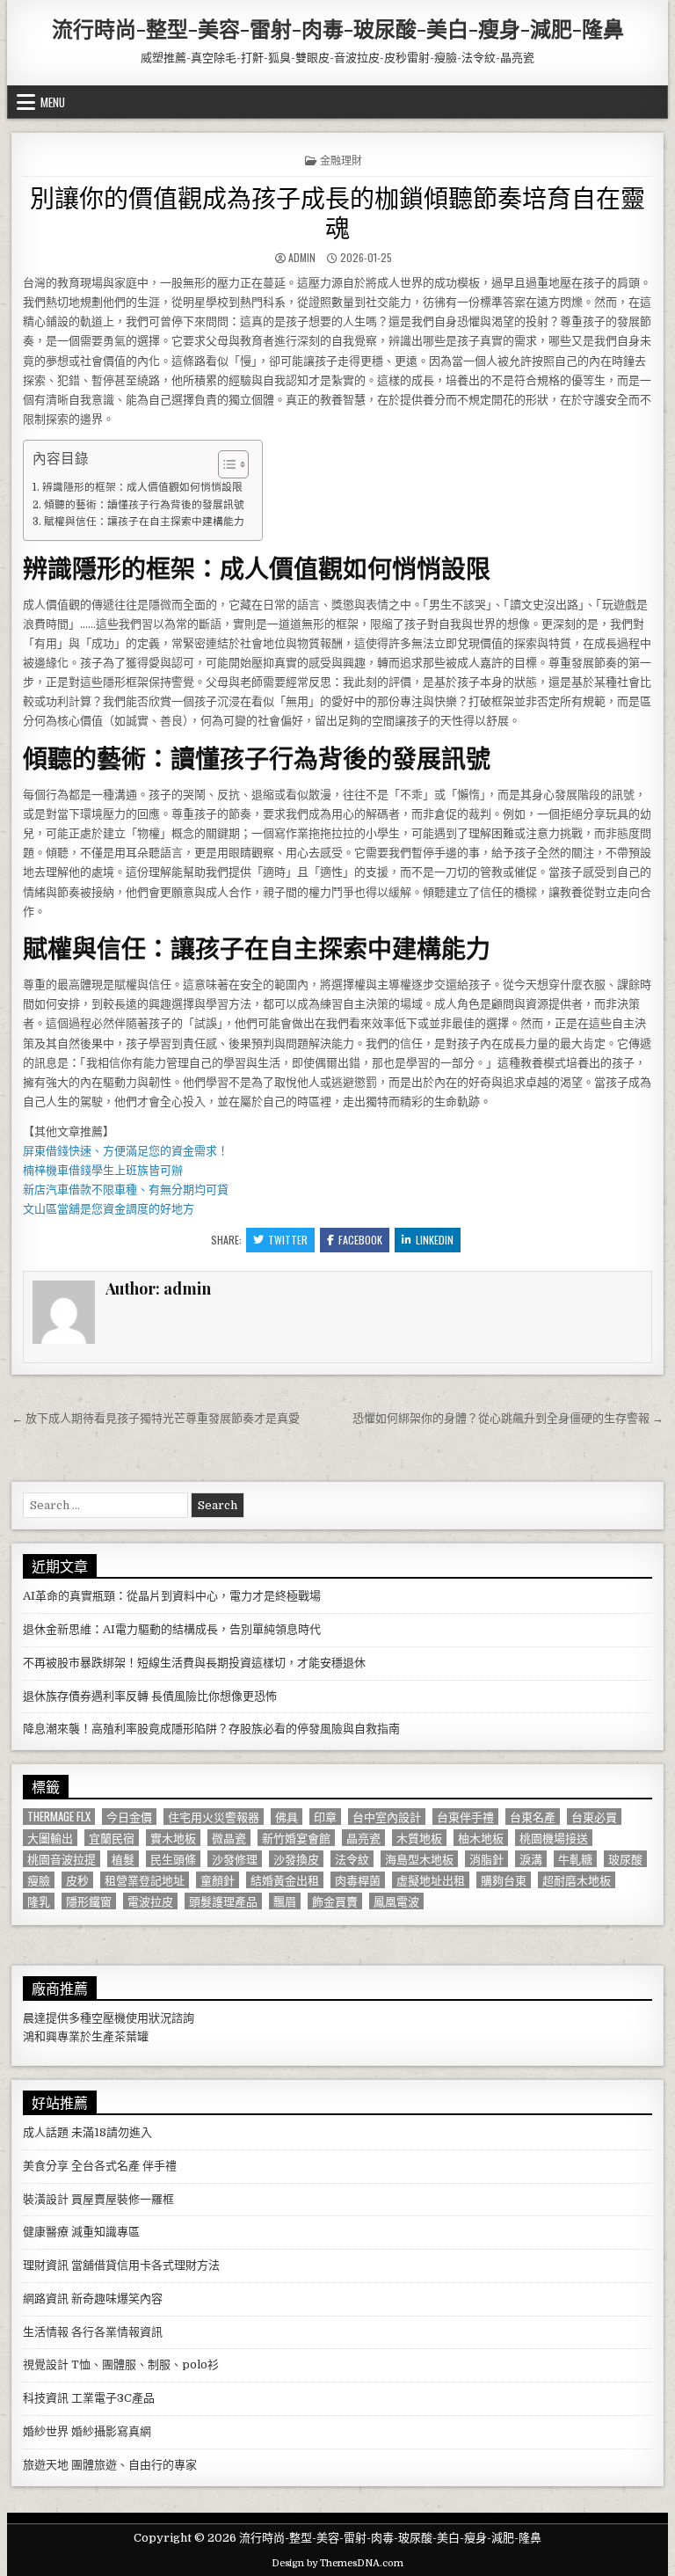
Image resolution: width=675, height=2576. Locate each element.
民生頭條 (173, 1859)
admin (302, 257)
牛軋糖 (575, 1859)
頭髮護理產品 (223, 1901)
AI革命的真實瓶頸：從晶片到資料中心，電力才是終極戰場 (172, 1596)
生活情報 (46, 2332)
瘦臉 (39, 1880)
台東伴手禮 (465, 1817)
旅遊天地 (46, 2465)
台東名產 (533, 1817)
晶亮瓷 (363, 1838)
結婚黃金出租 (285, 1880)
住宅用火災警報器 (214, 1817)
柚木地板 (481, 1838)
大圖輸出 (50, 1838)
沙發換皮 (296, 1859)
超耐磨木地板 (577, 1880)
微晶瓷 (229, 1838)
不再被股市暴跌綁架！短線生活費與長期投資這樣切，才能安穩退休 (194, 1663)
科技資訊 (46, 2398)
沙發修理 (235, 1859)
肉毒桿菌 (358, 1880)
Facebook (360, 1240)
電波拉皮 (150, 1901)
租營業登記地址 (145, 1880)
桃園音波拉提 (62, 1859)
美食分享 (46, 2166)
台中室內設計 (387, 1817)
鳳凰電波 (396, 1901)
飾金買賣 (335, 1901)
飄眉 (285, 1901)
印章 (325, 1817)
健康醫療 (46, 2232)
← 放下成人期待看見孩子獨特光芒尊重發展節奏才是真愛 (156, 1418)
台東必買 (594, 1817)
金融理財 (341, 160)
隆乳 (39, 1901)
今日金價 (129, 1817)
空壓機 (109, 2018)
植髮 (123, 1859)
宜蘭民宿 (112, 1838)
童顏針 (218, 1880)
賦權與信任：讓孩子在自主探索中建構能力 (144, 522)
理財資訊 (46, 2265)
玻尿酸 (625, 1859)
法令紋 (352, 1859)
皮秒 (77, 1880)
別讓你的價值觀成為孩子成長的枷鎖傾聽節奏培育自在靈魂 (337, 212)
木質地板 (419, 1838)
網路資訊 (46, 2299)
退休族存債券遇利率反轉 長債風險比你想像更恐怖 (150, 1696)
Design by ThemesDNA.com (337, 2563)
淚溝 (531, 1859)
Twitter (288, 1240)
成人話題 (46, 2132)
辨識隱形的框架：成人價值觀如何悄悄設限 (142, 487)
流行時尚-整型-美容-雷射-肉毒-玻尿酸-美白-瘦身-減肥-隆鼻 (338, 28)
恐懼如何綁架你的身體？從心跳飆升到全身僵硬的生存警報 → (508, 1418)
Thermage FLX (59, 1817)
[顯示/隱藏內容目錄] (225, 464)
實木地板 (173, 1838)
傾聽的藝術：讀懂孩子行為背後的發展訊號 (144, 505)
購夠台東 (504, 1880)
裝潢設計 (46, 2199)
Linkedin (435, 1240)
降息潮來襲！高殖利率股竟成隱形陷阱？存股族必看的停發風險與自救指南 (211, 1729)
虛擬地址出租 (431, 1880)
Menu (53, 102)
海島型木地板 (419, 1859)
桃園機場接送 (554, 1838)
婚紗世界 (46, 2431)
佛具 (287, 1817)
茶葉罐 (131, 2036)
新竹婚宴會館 (296, 1838)
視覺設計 (46, 2364)
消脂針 (486, 1859)
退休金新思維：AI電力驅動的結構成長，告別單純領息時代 (172, 1629)
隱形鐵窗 (89, 1901)
